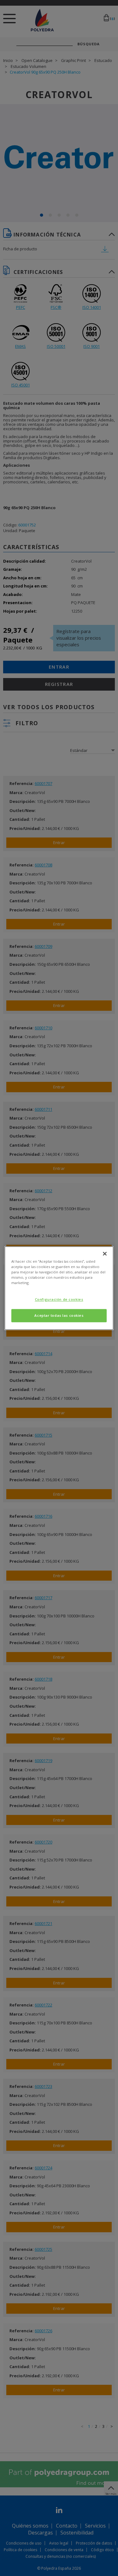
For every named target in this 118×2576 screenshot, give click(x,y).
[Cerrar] (105, 1254)
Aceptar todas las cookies (59, 1315)
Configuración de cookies (59, 1299)
